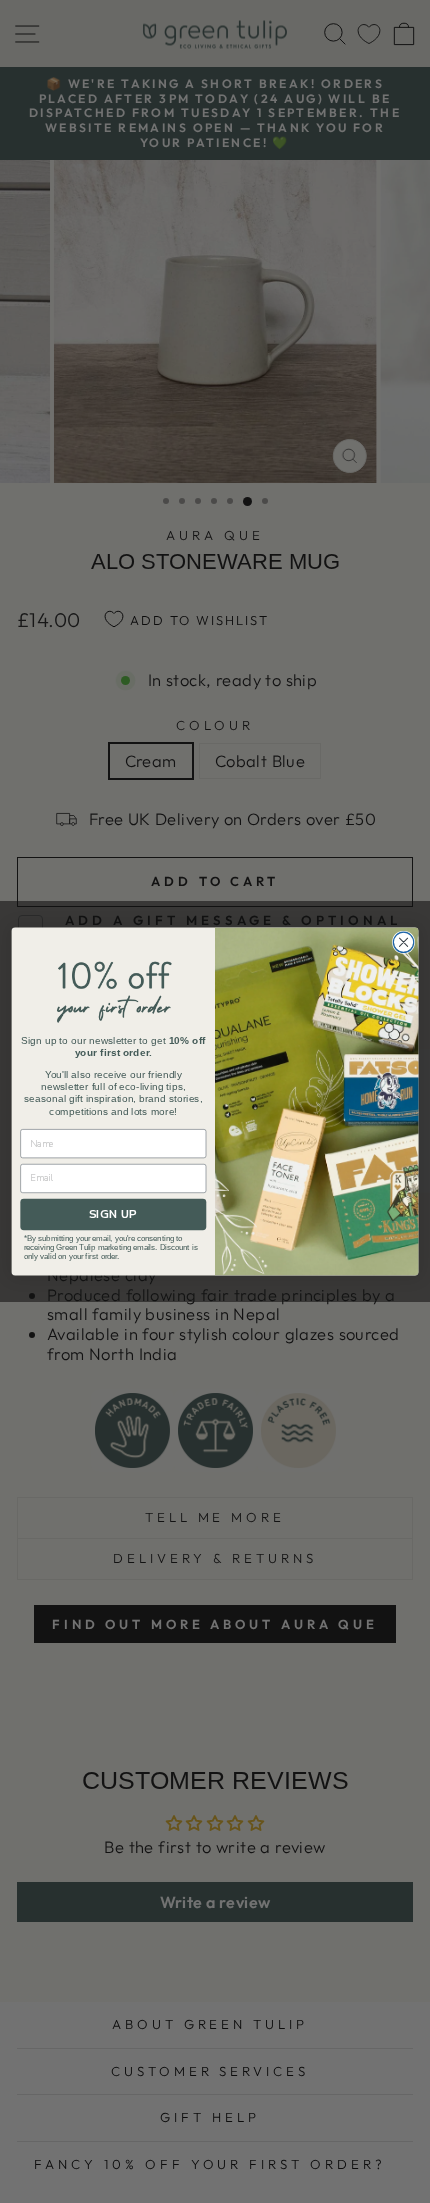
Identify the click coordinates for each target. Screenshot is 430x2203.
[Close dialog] (403, 942)
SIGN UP (113, 1214)
